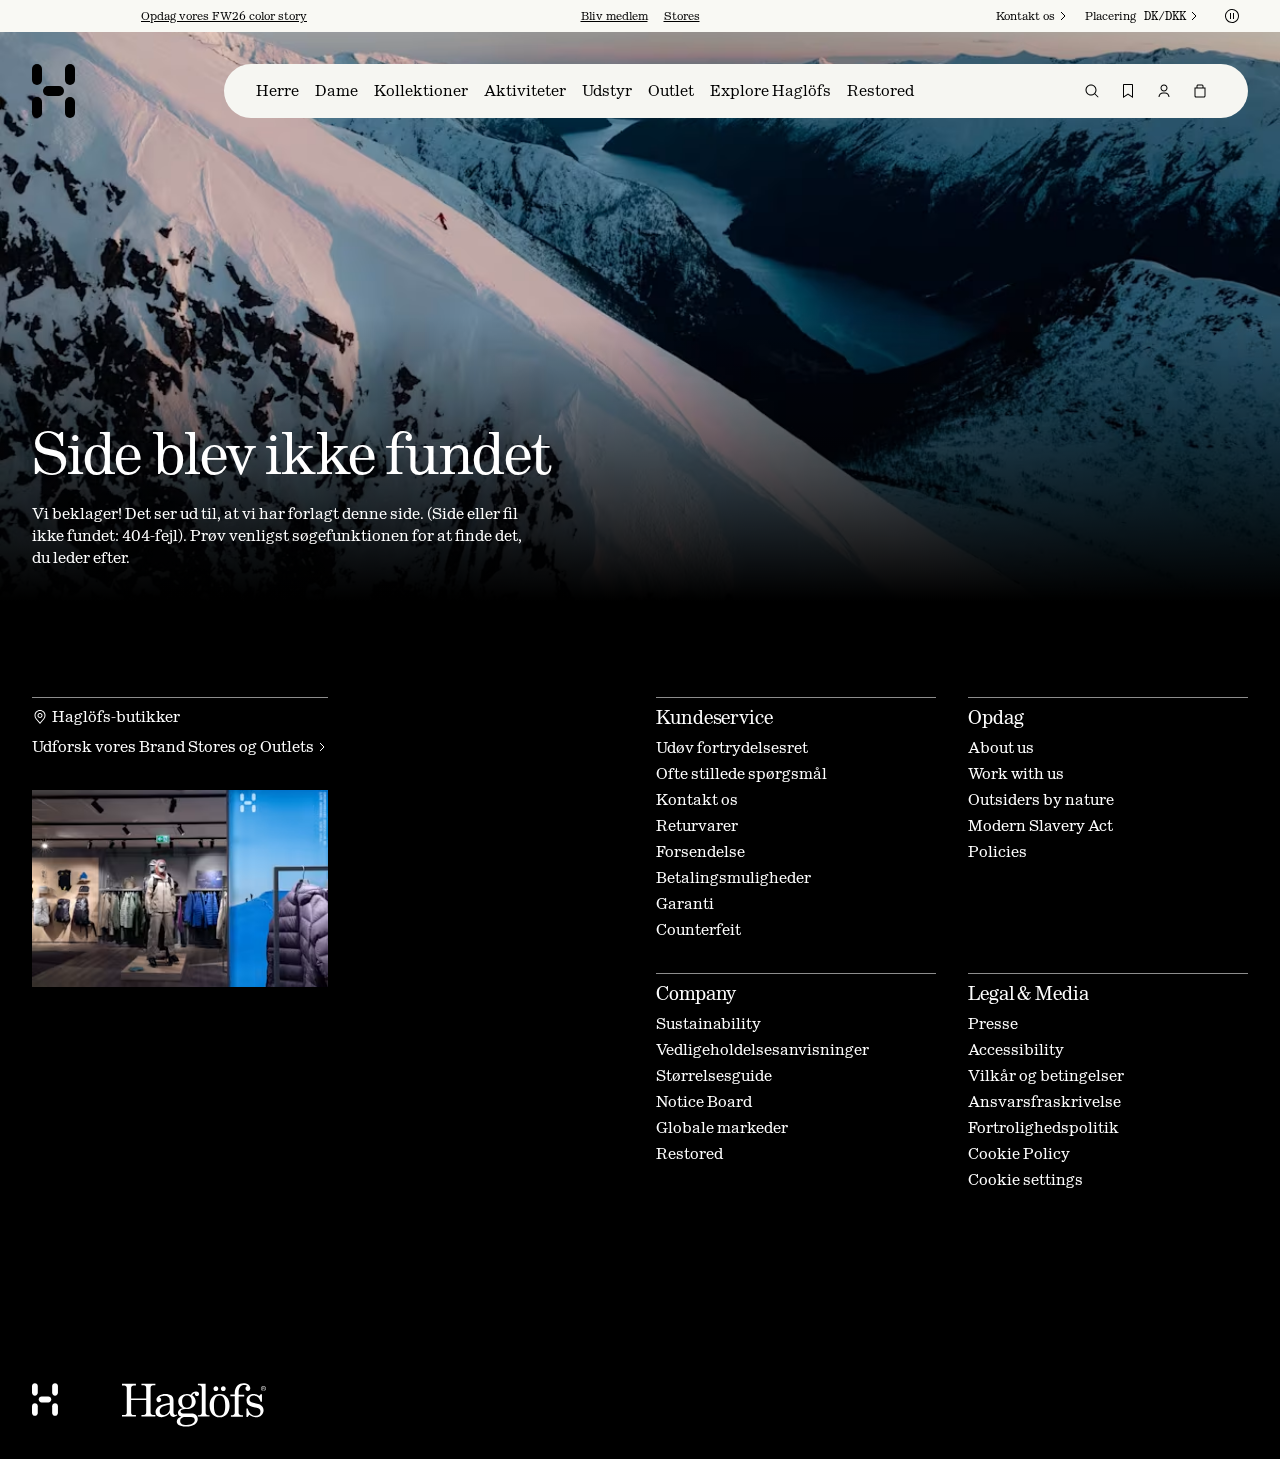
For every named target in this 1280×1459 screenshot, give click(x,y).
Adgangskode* (478, 763)
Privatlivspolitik (529, 888)
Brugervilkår (672, 872)
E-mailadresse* (481, 708)
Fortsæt (470, 827)
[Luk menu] (856, 531)
